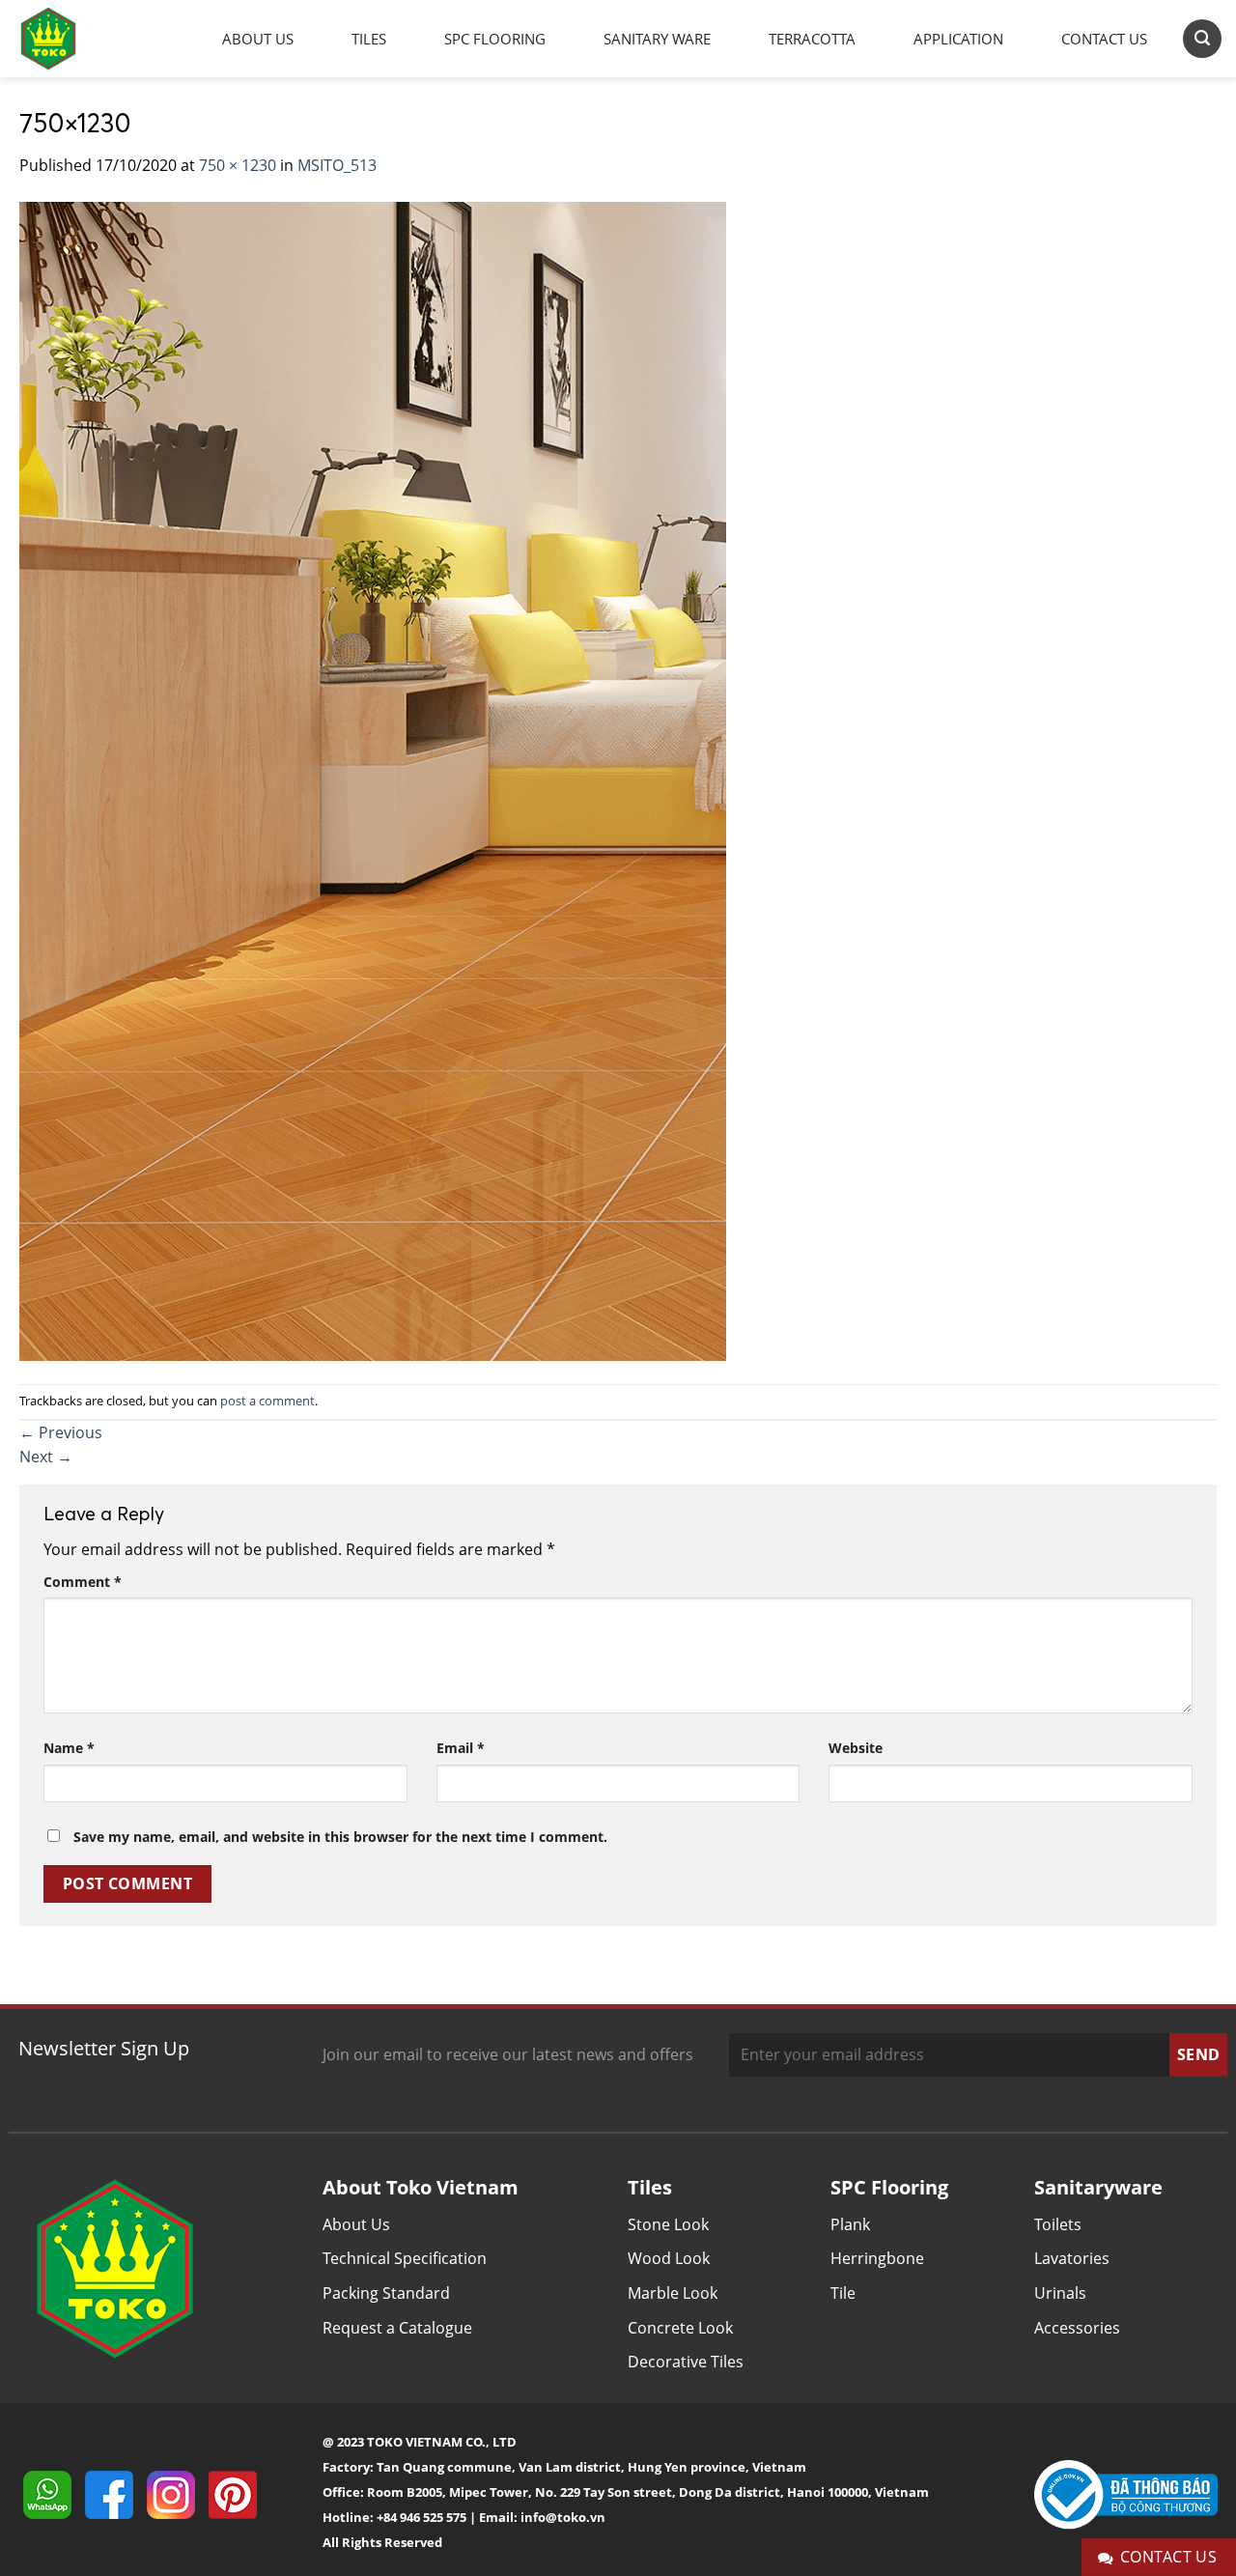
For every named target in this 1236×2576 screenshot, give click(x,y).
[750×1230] (373, 779)
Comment (83, 1582)
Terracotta (812, 39)
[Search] (1202, 38)
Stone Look (668, 2224)
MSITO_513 (337, 165)
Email (461, 1748)
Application (958, 39)
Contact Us (1104, 39)
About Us (258, 39)
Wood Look (669, 2258)
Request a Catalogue (397, 2328)
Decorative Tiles (686, 2362)
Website (856, 1748)
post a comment (267, 1401)
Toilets (1058, 2224)
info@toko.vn (563, 2517)
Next (46, 1457)
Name (69, 1748)
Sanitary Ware (657, 39)
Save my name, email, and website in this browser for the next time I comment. (340, 1837)
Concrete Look (680, 2328)
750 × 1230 (238, 165)
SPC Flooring (495, 39)
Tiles (369, 39)
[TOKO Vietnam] (68, 39)
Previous (61, 1432)
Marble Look (673, 2293)
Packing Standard (386, 2293)
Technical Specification (405, 2258)
